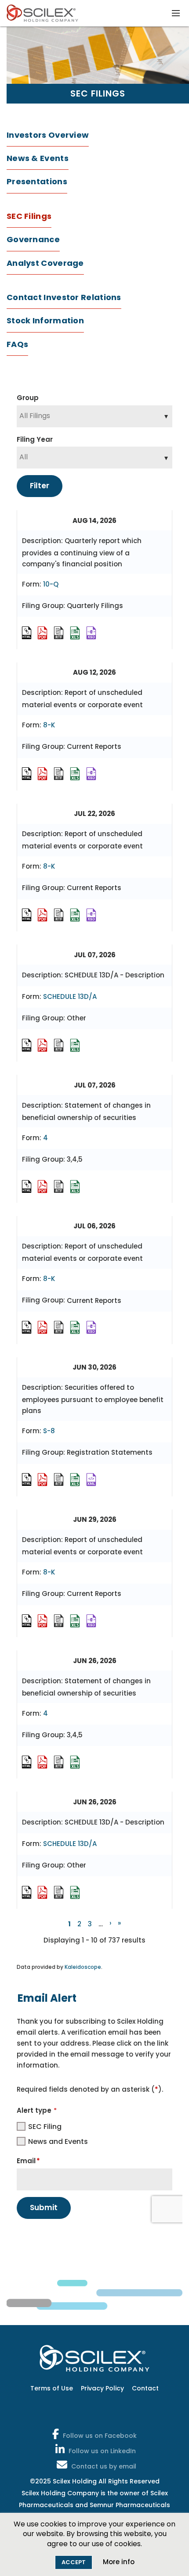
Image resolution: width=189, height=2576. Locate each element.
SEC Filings (29, 216)
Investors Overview (48, 135)
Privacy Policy (102, 2388)
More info (119, 2562)
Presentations (37, 181)
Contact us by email (104, 2466)
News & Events (38, 158)
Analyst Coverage (45, 263)
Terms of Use (52, 2388)
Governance (33, 239)
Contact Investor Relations (64, 297)
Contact (145, 2388)
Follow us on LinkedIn (102, 2451)
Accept (74, 2562)
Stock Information (45, 320)
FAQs (17, 344)
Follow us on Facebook (100, 2436)
